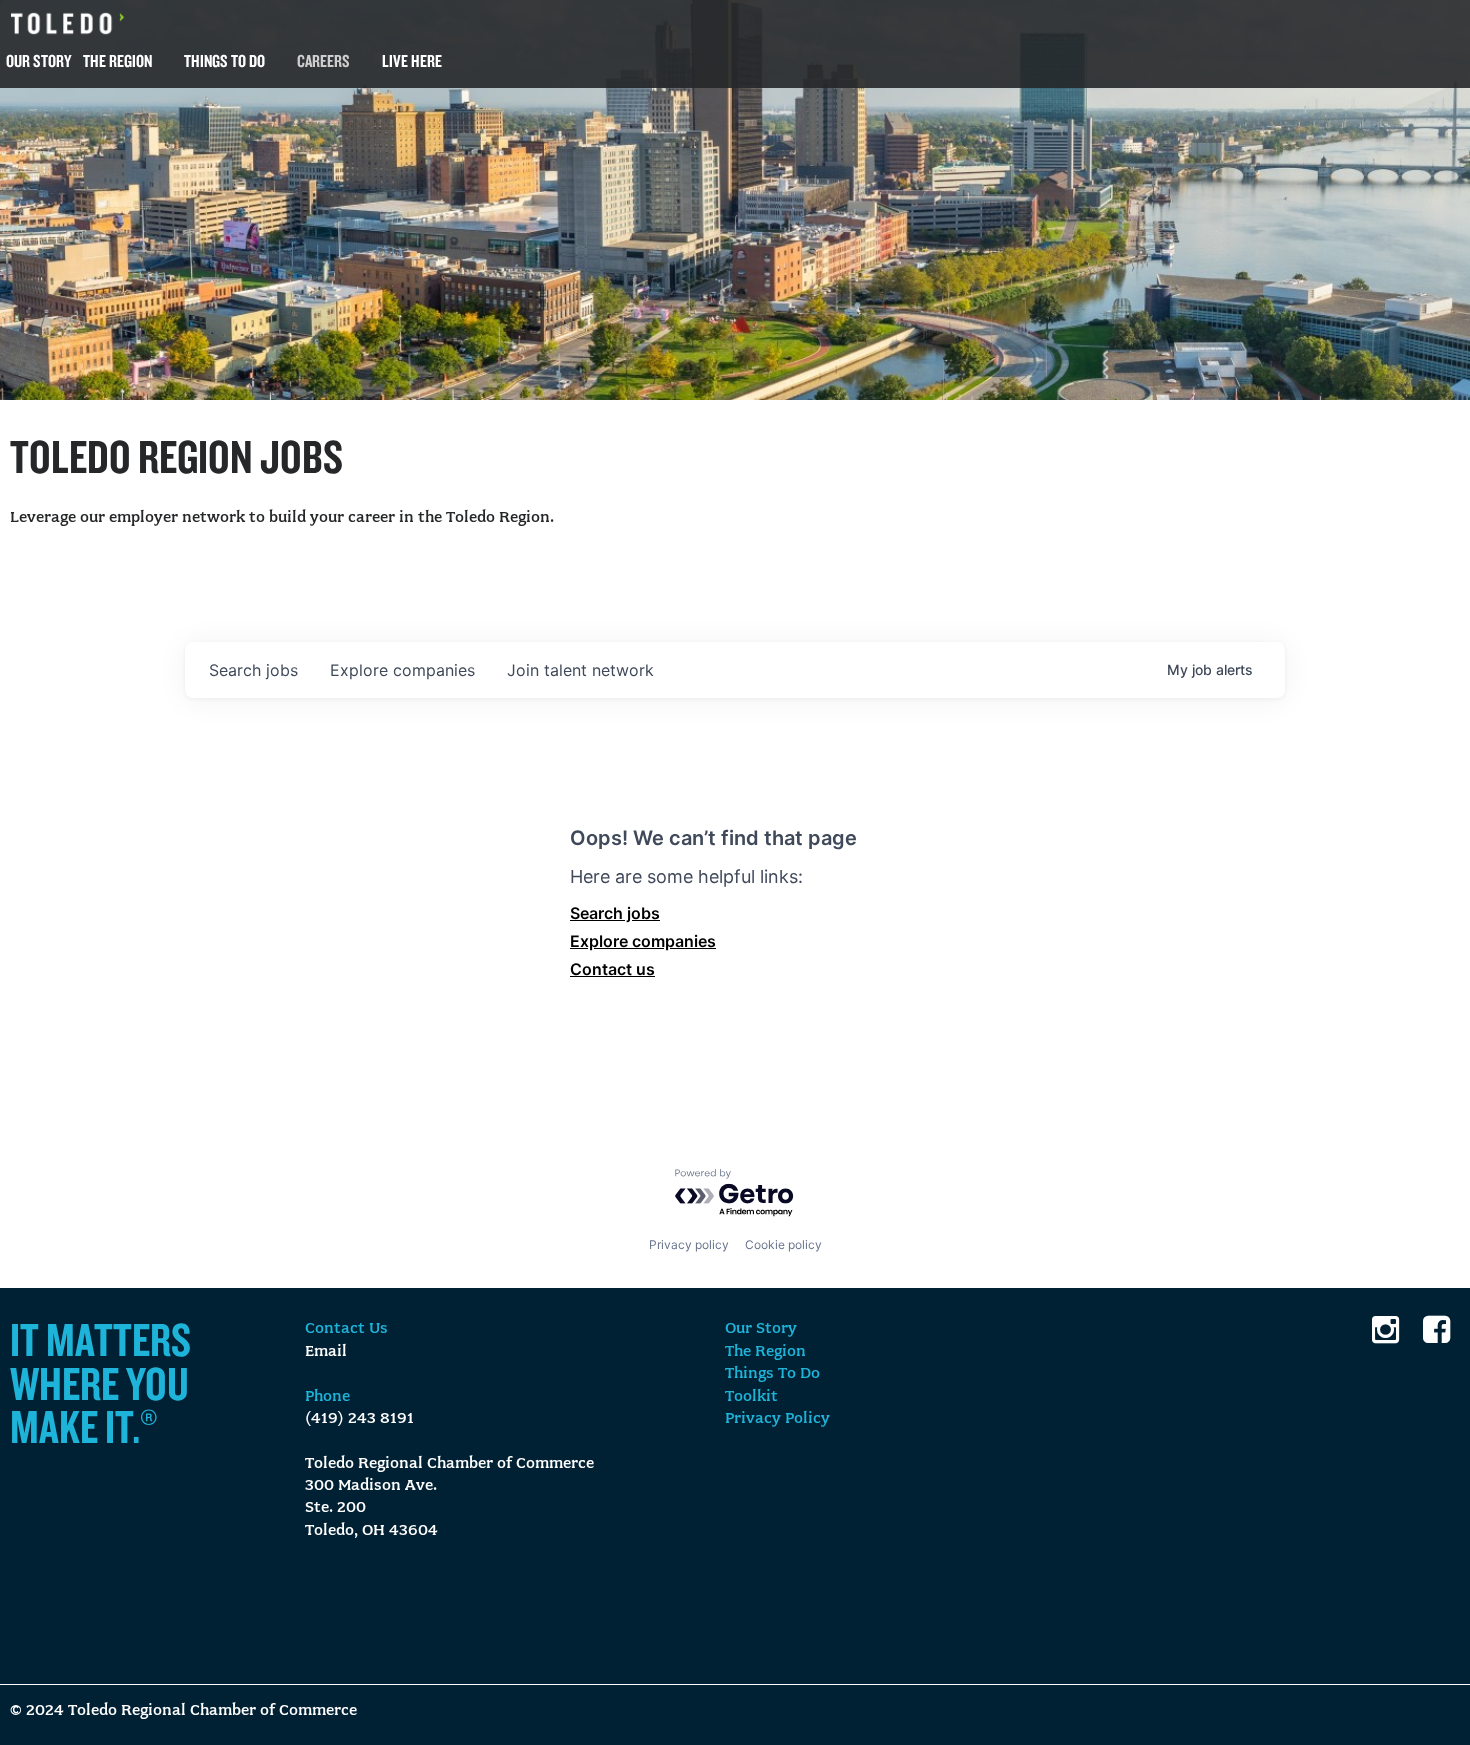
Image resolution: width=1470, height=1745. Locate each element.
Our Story (38, 60)
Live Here (412, 60)
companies (402, 670)
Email (326, 1352)
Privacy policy (689, 1244)
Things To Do (224, 60)
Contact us (612, 969)
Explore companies (643, 941)
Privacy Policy (777, 1419)
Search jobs (615, 913)
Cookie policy (783, 1244)
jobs (253, 670)
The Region (117, 60)
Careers (323, 60)
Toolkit (751, 1397)
